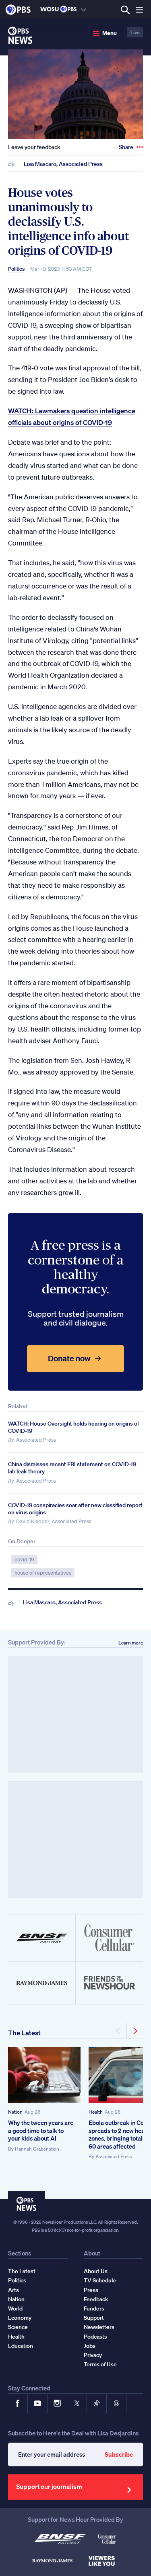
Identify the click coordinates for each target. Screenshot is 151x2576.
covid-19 (24, 1560)
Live (135, 32)
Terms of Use (100, 2364)
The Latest (24, 2033)
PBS (18, 10)
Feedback (96, 2299)
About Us (96, 2271)
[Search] (125, 10)
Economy (20, 2318)
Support (94, 2318)
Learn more (131, 1643)
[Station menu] (84, 10)
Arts (13, 2290)
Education (21, 2346)
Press (91, 2290)
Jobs (90, 2346)
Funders (94, 2308)
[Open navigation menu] (139, 10)
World (15, 2308)
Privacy (93, 2355)
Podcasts (95, 2337)
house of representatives (43, 1573)
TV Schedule (100, 2280)
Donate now (69, 1358)
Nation (15, 2112)
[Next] (135, 2031)
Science (18, 2327)
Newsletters (99, 2327)
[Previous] (119, 2031)
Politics (16, 269)
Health (96, 2112)
